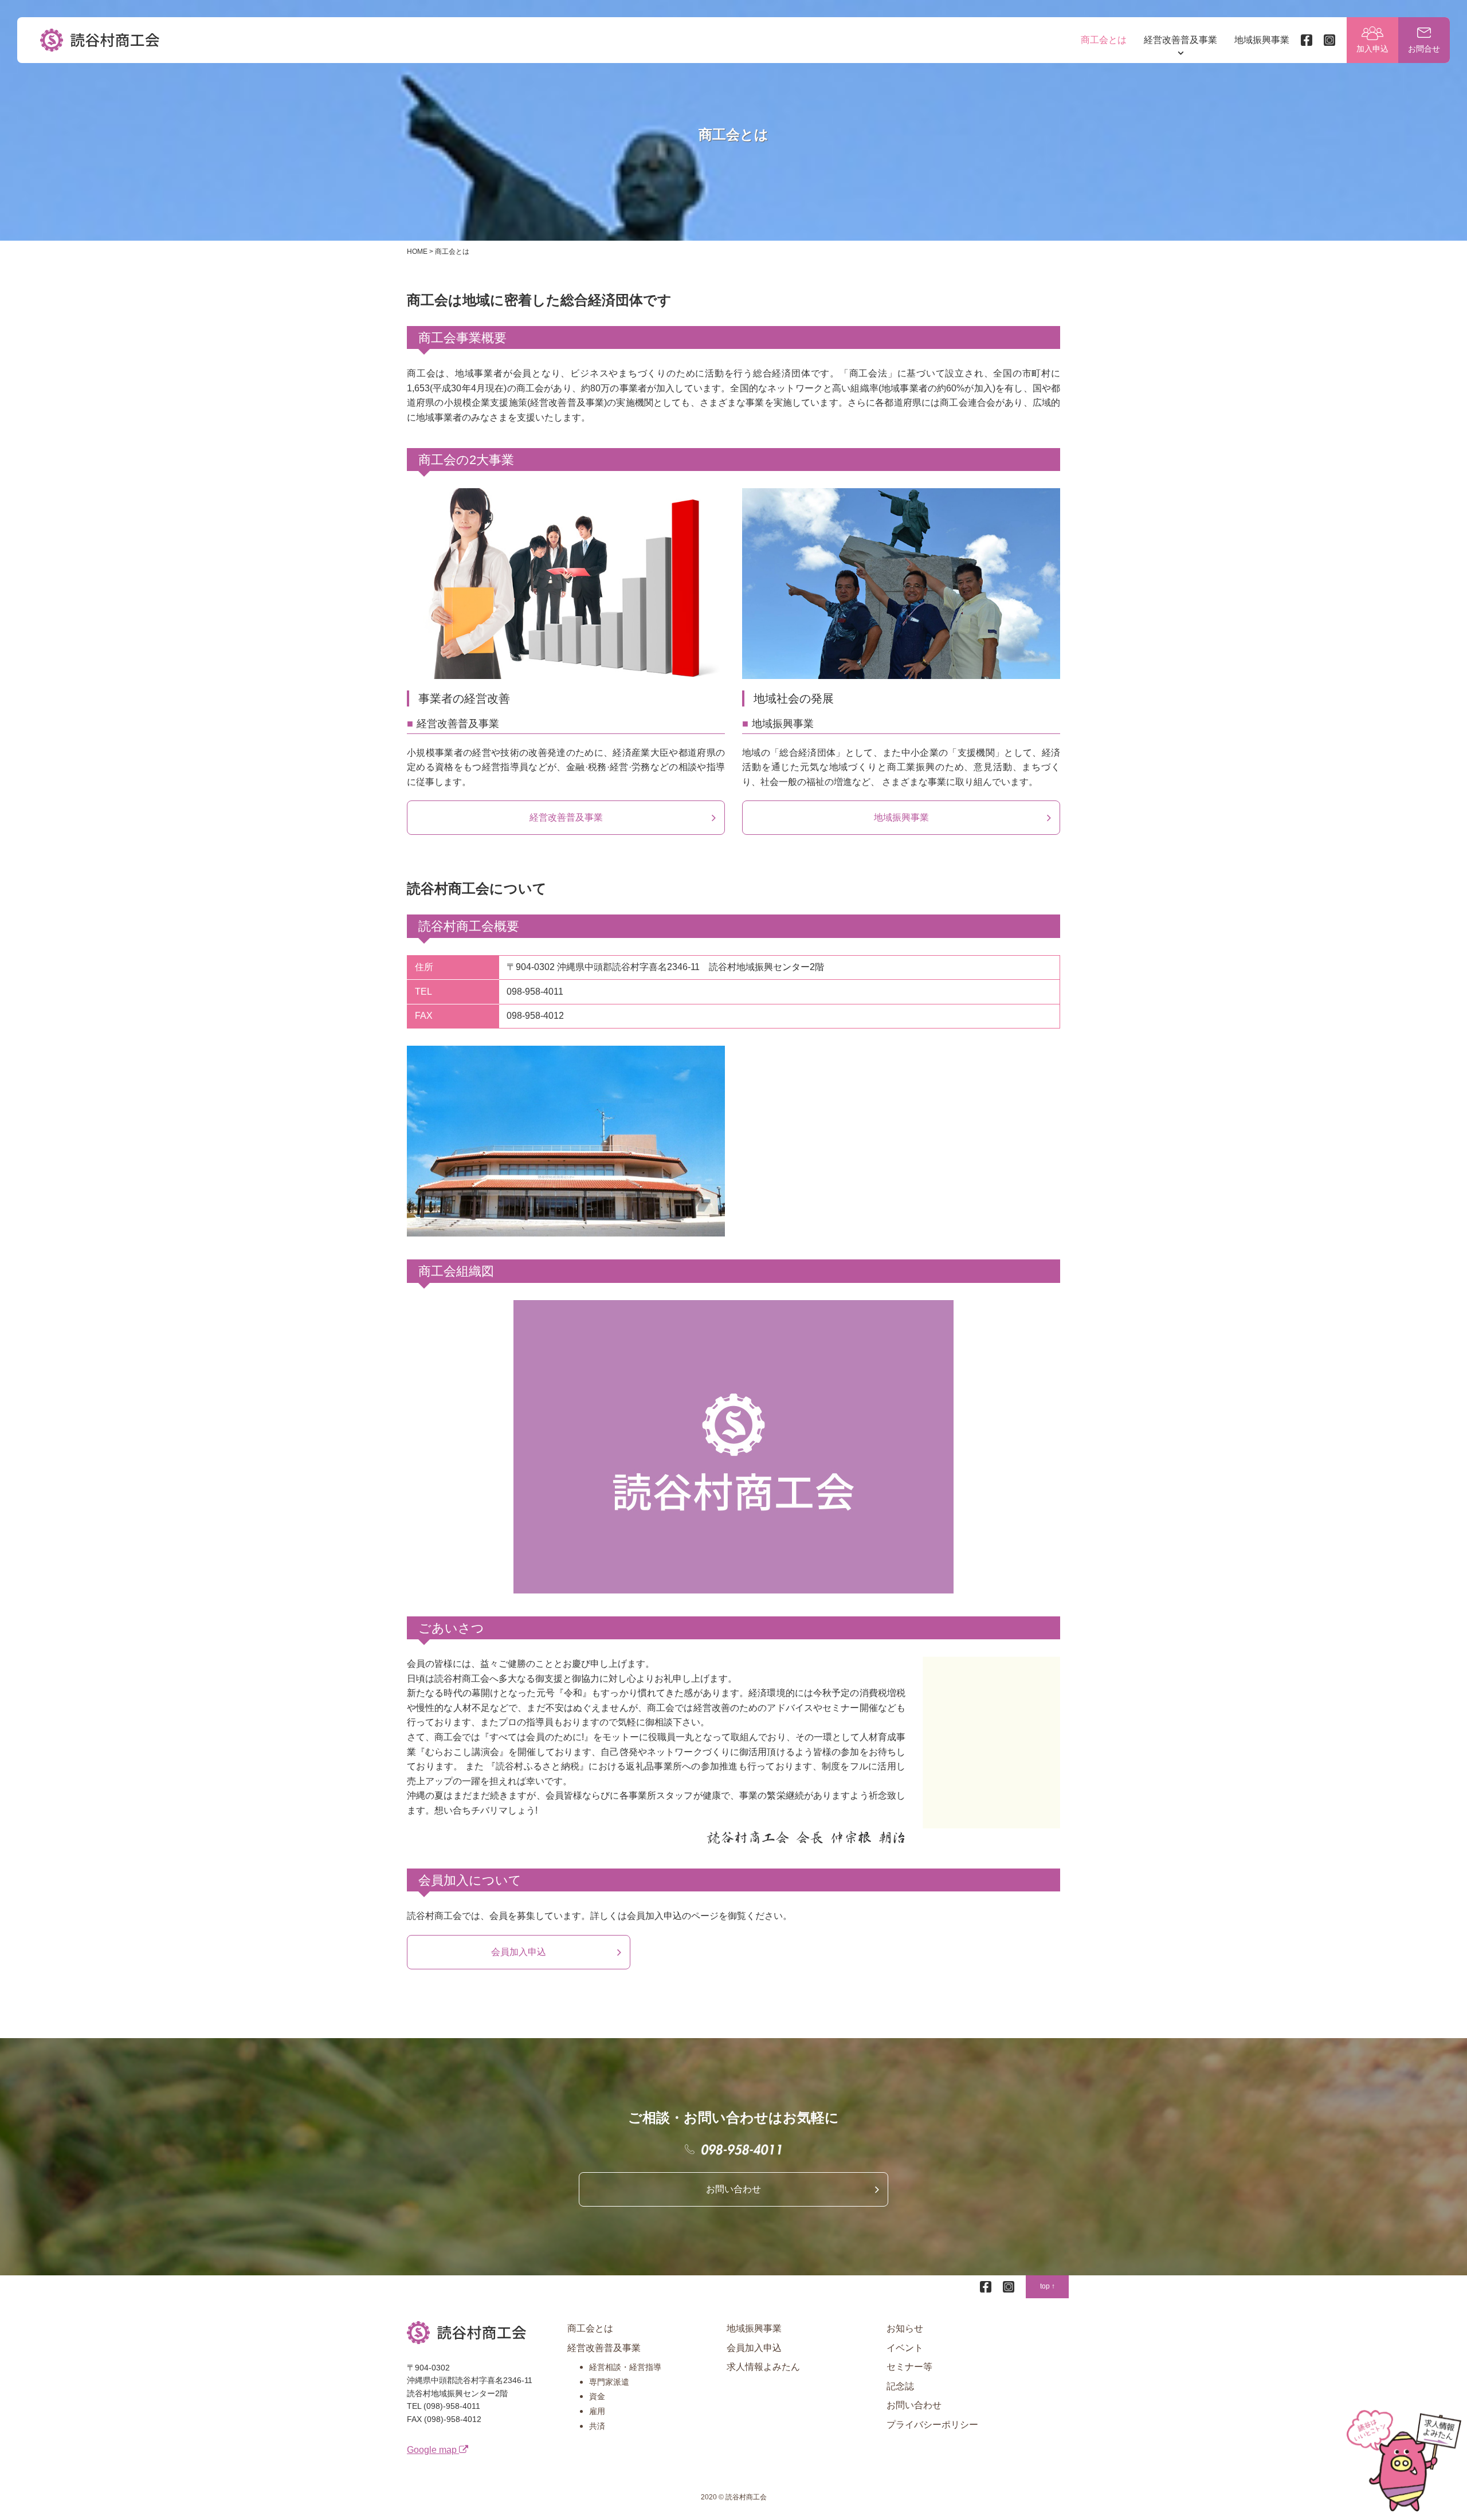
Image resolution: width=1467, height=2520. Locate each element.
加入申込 (1372, 49)
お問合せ (1424, 49)
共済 (597, 2426)
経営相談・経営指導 (625, 2367)
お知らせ (905, 2328)
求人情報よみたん (763, 2367)
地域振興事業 (1262, 40)
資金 (597, 2396)
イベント (905, 2348)
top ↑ (1048, 2286)
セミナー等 (909, 2367)
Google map (433, 2450)
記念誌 (900, 2386)
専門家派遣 (609, 2382)
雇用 (597, 2411)
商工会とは (1104, 40)
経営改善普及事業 (1180, 40)
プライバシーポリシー (932, 2425)
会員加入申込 (519, 1952)
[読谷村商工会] (100, 40)
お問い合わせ (733, 2189)
